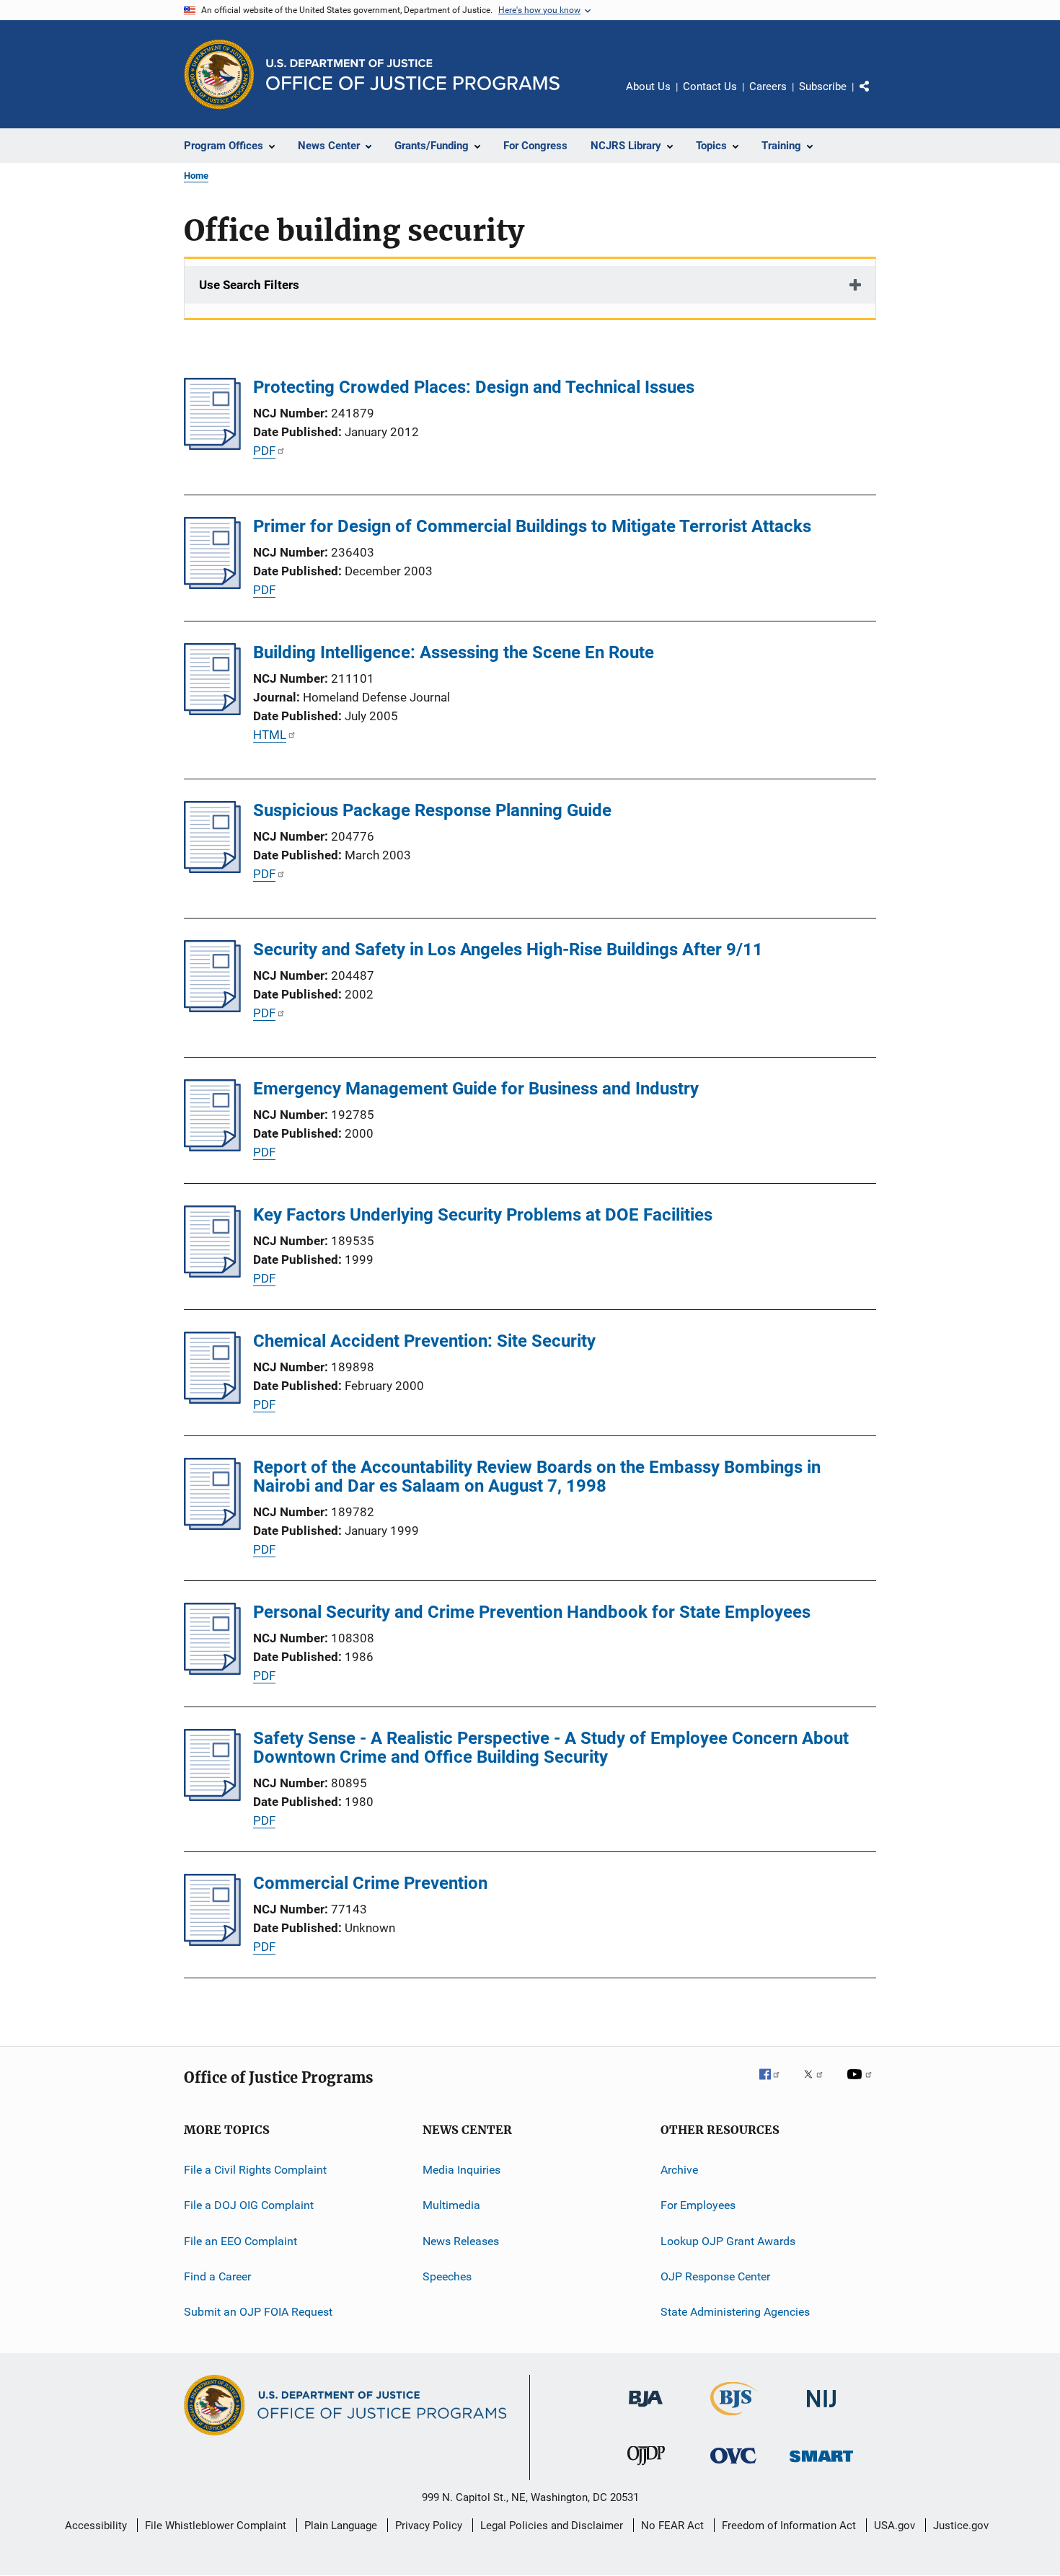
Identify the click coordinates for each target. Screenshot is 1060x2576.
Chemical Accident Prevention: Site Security (424, 1341)
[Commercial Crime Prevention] (212, 1942)
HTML (270, 735)
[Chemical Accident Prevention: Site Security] (212, 1399)
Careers (768, 87)
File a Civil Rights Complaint (255, 2170)
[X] (818, 2084)
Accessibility (96, 2526)
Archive (679, 2170)
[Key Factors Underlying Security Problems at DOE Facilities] (212, 1273)
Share (876, 97)
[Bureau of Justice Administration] (646, 2409)
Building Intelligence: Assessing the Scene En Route (454, 652)
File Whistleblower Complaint (216, 2526)
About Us (648, 87)
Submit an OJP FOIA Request (258, 2312)
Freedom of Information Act (789, 2526)
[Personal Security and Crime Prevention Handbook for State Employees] (212, 1670)
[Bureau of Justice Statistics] (734, 2418)
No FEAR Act (672, 2526)
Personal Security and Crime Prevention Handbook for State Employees (532, 1612)
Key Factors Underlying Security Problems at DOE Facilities (483, 1215)
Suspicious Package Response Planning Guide (432, 810)
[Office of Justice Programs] (219, 74)
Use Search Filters (249, 285)
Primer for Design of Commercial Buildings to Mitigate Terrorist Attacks (532, 526)
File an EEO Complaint (240, 2241)
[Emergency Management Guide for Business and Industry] (212, 1147)
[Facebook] (775, 2084)
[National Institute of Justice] (821, 2410)
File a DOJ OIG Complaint (249, 2205)
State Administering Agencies (735, 2312)
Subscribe (823, 87)
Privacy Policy (429, 2526)
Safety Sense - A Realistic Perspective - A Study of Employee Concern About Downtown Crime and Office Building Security (551, 1748)
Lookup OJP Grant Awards (728, 2241)
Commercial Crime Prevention (370, 1883)
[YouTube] (862, 2084)
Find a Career (217, 2276)
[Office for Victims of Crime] (733, 2466)
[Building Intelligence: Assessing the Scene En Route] (212, 711)
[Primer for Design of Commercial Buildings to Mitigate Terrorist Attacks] (212, 585)
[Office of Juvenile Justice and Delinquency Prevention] (646, 2468)
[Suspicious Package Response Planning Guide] (212, 869)
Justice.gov (961, 2526)
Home (196, 176)
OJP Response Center (715, 2276)
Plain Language (341, 2526)
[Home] (413, 75)
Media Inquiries (461, 2170)
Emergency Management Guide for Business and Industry (476, 1089)
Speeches (447, 2276)
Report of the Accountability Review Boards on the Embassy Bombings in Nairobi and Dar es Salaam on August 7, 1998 (537, 1477)
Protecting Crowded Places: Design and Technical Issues (474, 387)
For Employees (698, 2205)
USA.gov (895, 2526)
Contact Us (710, 87)
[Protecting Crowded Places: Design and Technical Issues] (212, 446)
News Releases (461, 2241)
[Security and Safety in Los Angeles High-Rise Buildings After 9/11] (212, 1008)
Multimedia (451, 2205)
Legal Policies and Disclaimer (552, 2526)
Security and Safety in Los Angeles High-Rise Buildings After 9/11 (508, 950)
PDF (264, 451)
